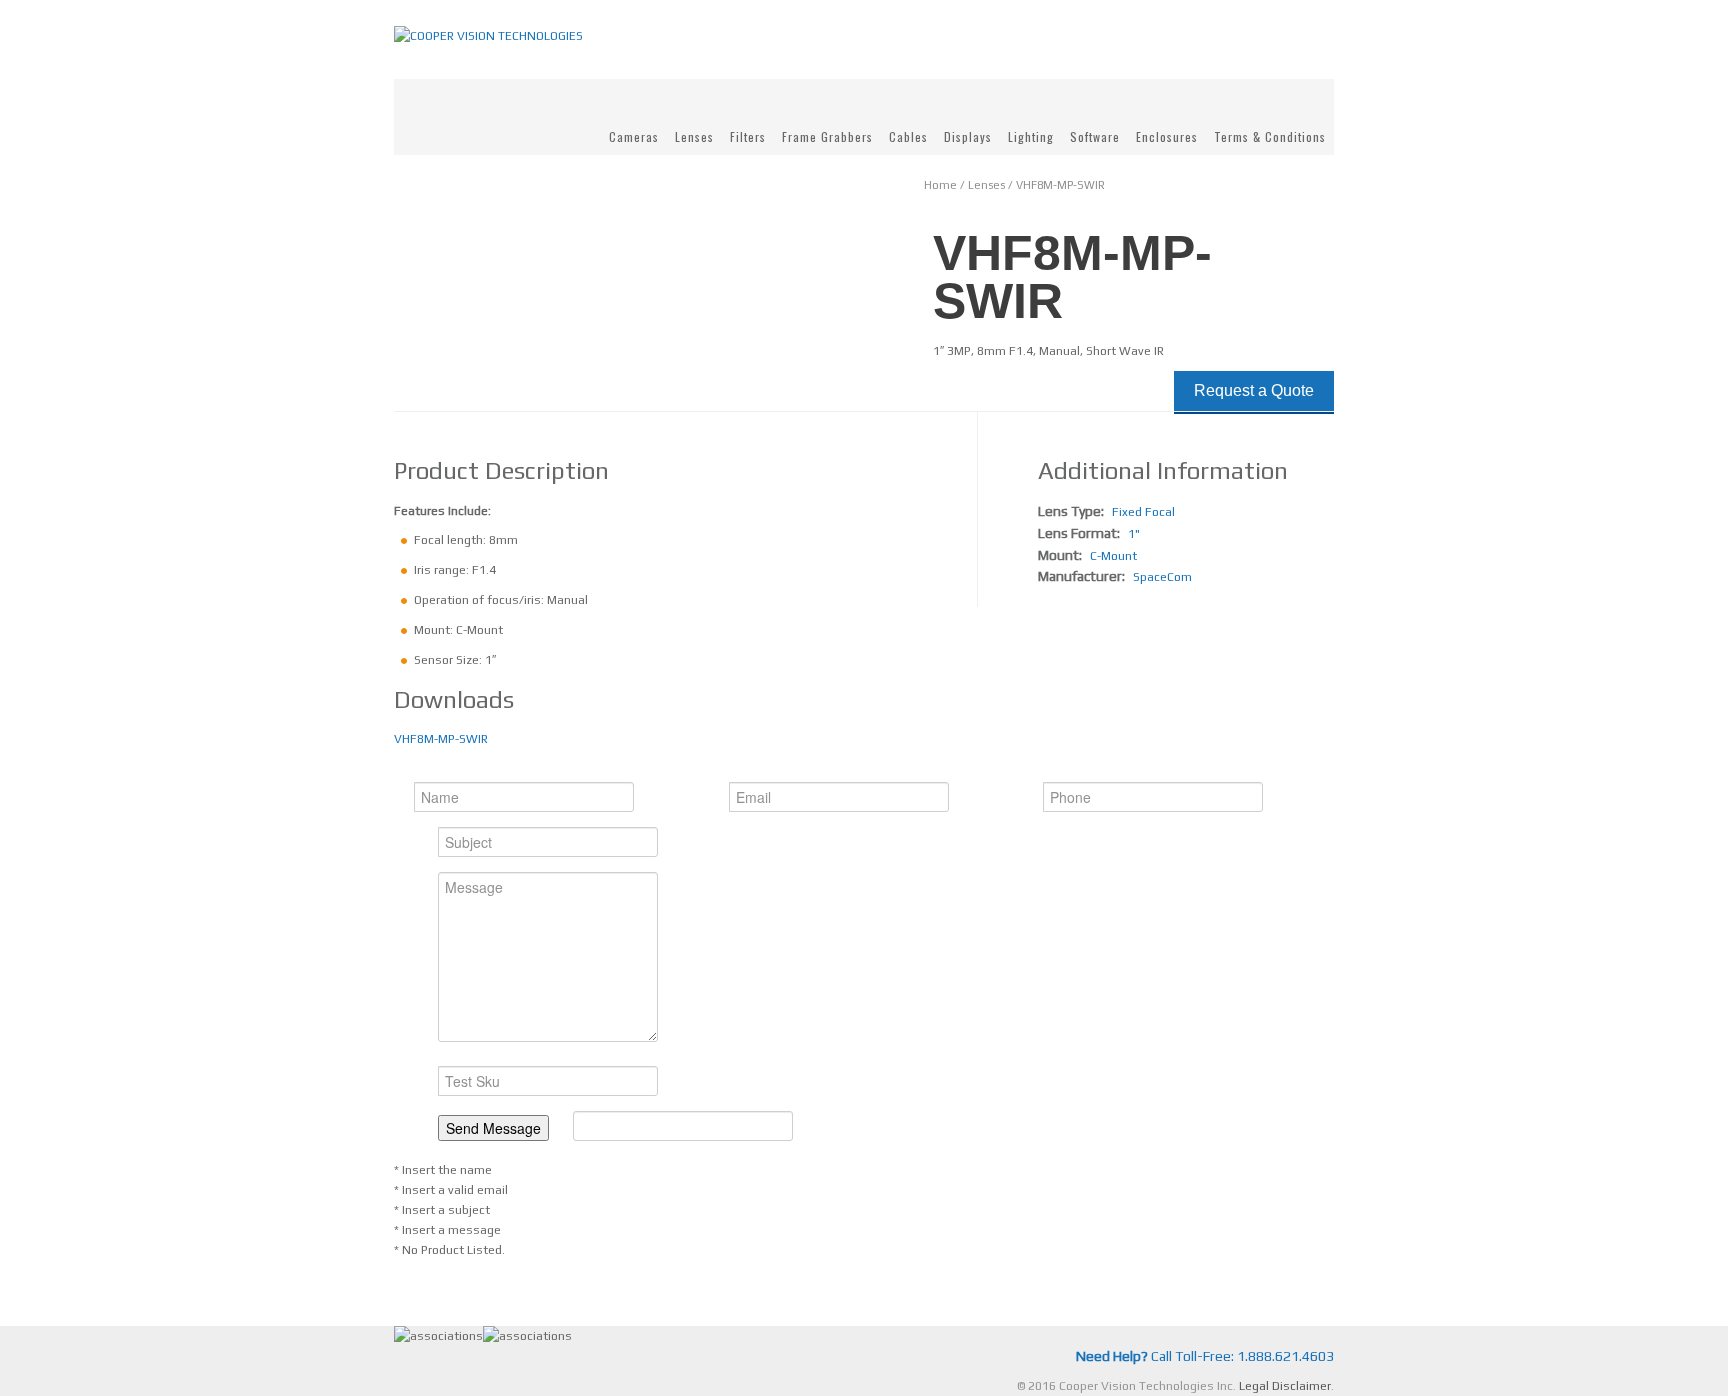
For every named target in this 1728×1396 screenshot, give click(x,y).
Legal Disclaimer (1285, 1386)
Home (940, 185)
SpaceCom (1162, 577)
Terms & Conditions (1270, 136)
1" (1134, 534)
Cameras (634, 136)
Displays (968, 136)
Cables (908, 136)
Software (1095, 136)
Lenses (694, 136)
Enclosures (1167, 136)
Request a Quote (1254, 390)
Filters (748, 136)
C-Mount (1113, 556)
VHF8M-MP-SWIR (441, 739)
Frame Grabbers (827, 136)
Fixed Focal (1143, 512)
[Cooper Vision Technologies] (488, 35)
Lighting (1031, 136)
